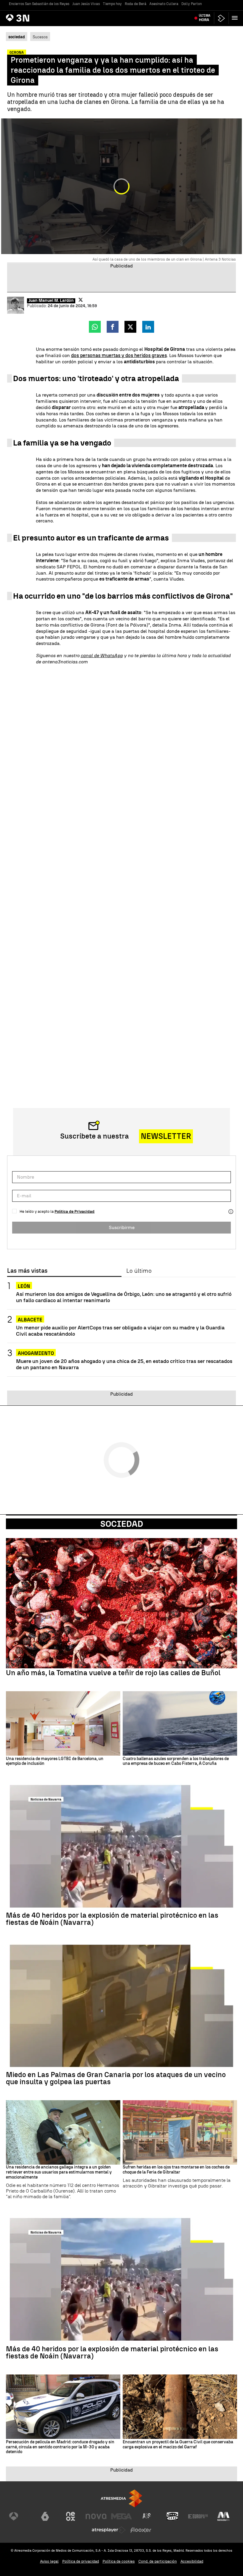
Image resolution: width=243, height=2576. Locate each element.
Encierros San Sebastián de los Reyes (39, 4)
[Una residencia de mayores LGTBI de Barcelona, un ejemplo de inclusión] (63, 1723)
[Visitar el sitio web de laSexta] (45, 2516)
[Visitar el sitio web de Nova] (96, 2516)
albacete (30, 1320)
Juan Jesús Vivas (86, 4)
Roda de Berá (136, 4)
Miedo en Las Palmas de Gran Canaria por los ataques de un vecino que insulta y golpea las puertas (116, 2078)
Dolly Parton (192, 4)
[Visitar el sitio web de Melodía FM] (223, 2516)
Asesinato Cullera (164, 4)
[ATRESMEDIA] (121, 2498)
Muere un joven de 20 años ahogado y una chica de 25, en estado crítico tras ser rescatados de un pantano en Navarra (124, 1364)
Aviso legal (49, 2561)
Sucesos (40, 37)
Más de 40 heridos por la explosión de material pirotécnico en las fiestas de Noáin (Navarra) (112, 1919)
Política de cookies (119, 2561)
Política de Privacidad (75, 1211)
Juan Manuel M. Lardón (51, 301)
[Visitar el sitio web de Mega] (121, 2516)
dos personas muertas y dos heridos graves (119, 355)
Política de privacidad (81, 2561)
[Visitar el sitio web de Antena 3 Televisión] (20, 2516)
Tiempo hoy (112, 4)
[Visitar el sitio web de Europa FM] (198, 2516)
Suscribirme (122, 1227)
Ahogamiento (36, 1353)
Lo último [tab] (139, 1271)
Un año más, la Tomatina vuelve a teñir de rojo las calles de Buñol (113, 1673)
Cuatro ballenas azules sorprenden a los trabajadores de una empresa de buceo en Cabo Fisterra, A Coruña (176, 1761)
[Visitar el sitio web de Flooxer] (141, 2530)
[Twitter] (81, 300)
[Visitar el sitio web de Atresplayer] (109, 2530)
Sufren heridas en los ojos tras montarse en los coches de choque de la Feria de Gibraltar (176, 2170)
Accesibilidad (192, 2561)
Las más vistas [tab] (27, 1271)
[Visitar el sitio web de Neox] (71, 2516)
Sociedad (122, 1524)
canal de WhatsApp (102, 656)
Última (205, 18)
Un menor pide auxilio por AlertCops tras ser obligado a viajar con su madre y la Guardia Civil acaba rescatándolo (120, 1331)
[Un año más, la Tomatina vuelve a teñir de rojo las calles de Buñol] (121, 1603)
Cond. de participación (158, 2561)
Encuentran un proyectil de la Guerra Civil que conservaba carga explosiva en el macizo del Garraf (178, 2445)
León (24, 1286)
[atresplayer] (221, 18)
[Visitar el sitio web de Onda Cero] (172, 2516)
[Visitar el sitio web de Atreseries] (147, 2516)
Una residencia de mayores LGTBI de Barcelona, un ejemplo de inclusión (55, 1761)
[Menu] (236, 18)
